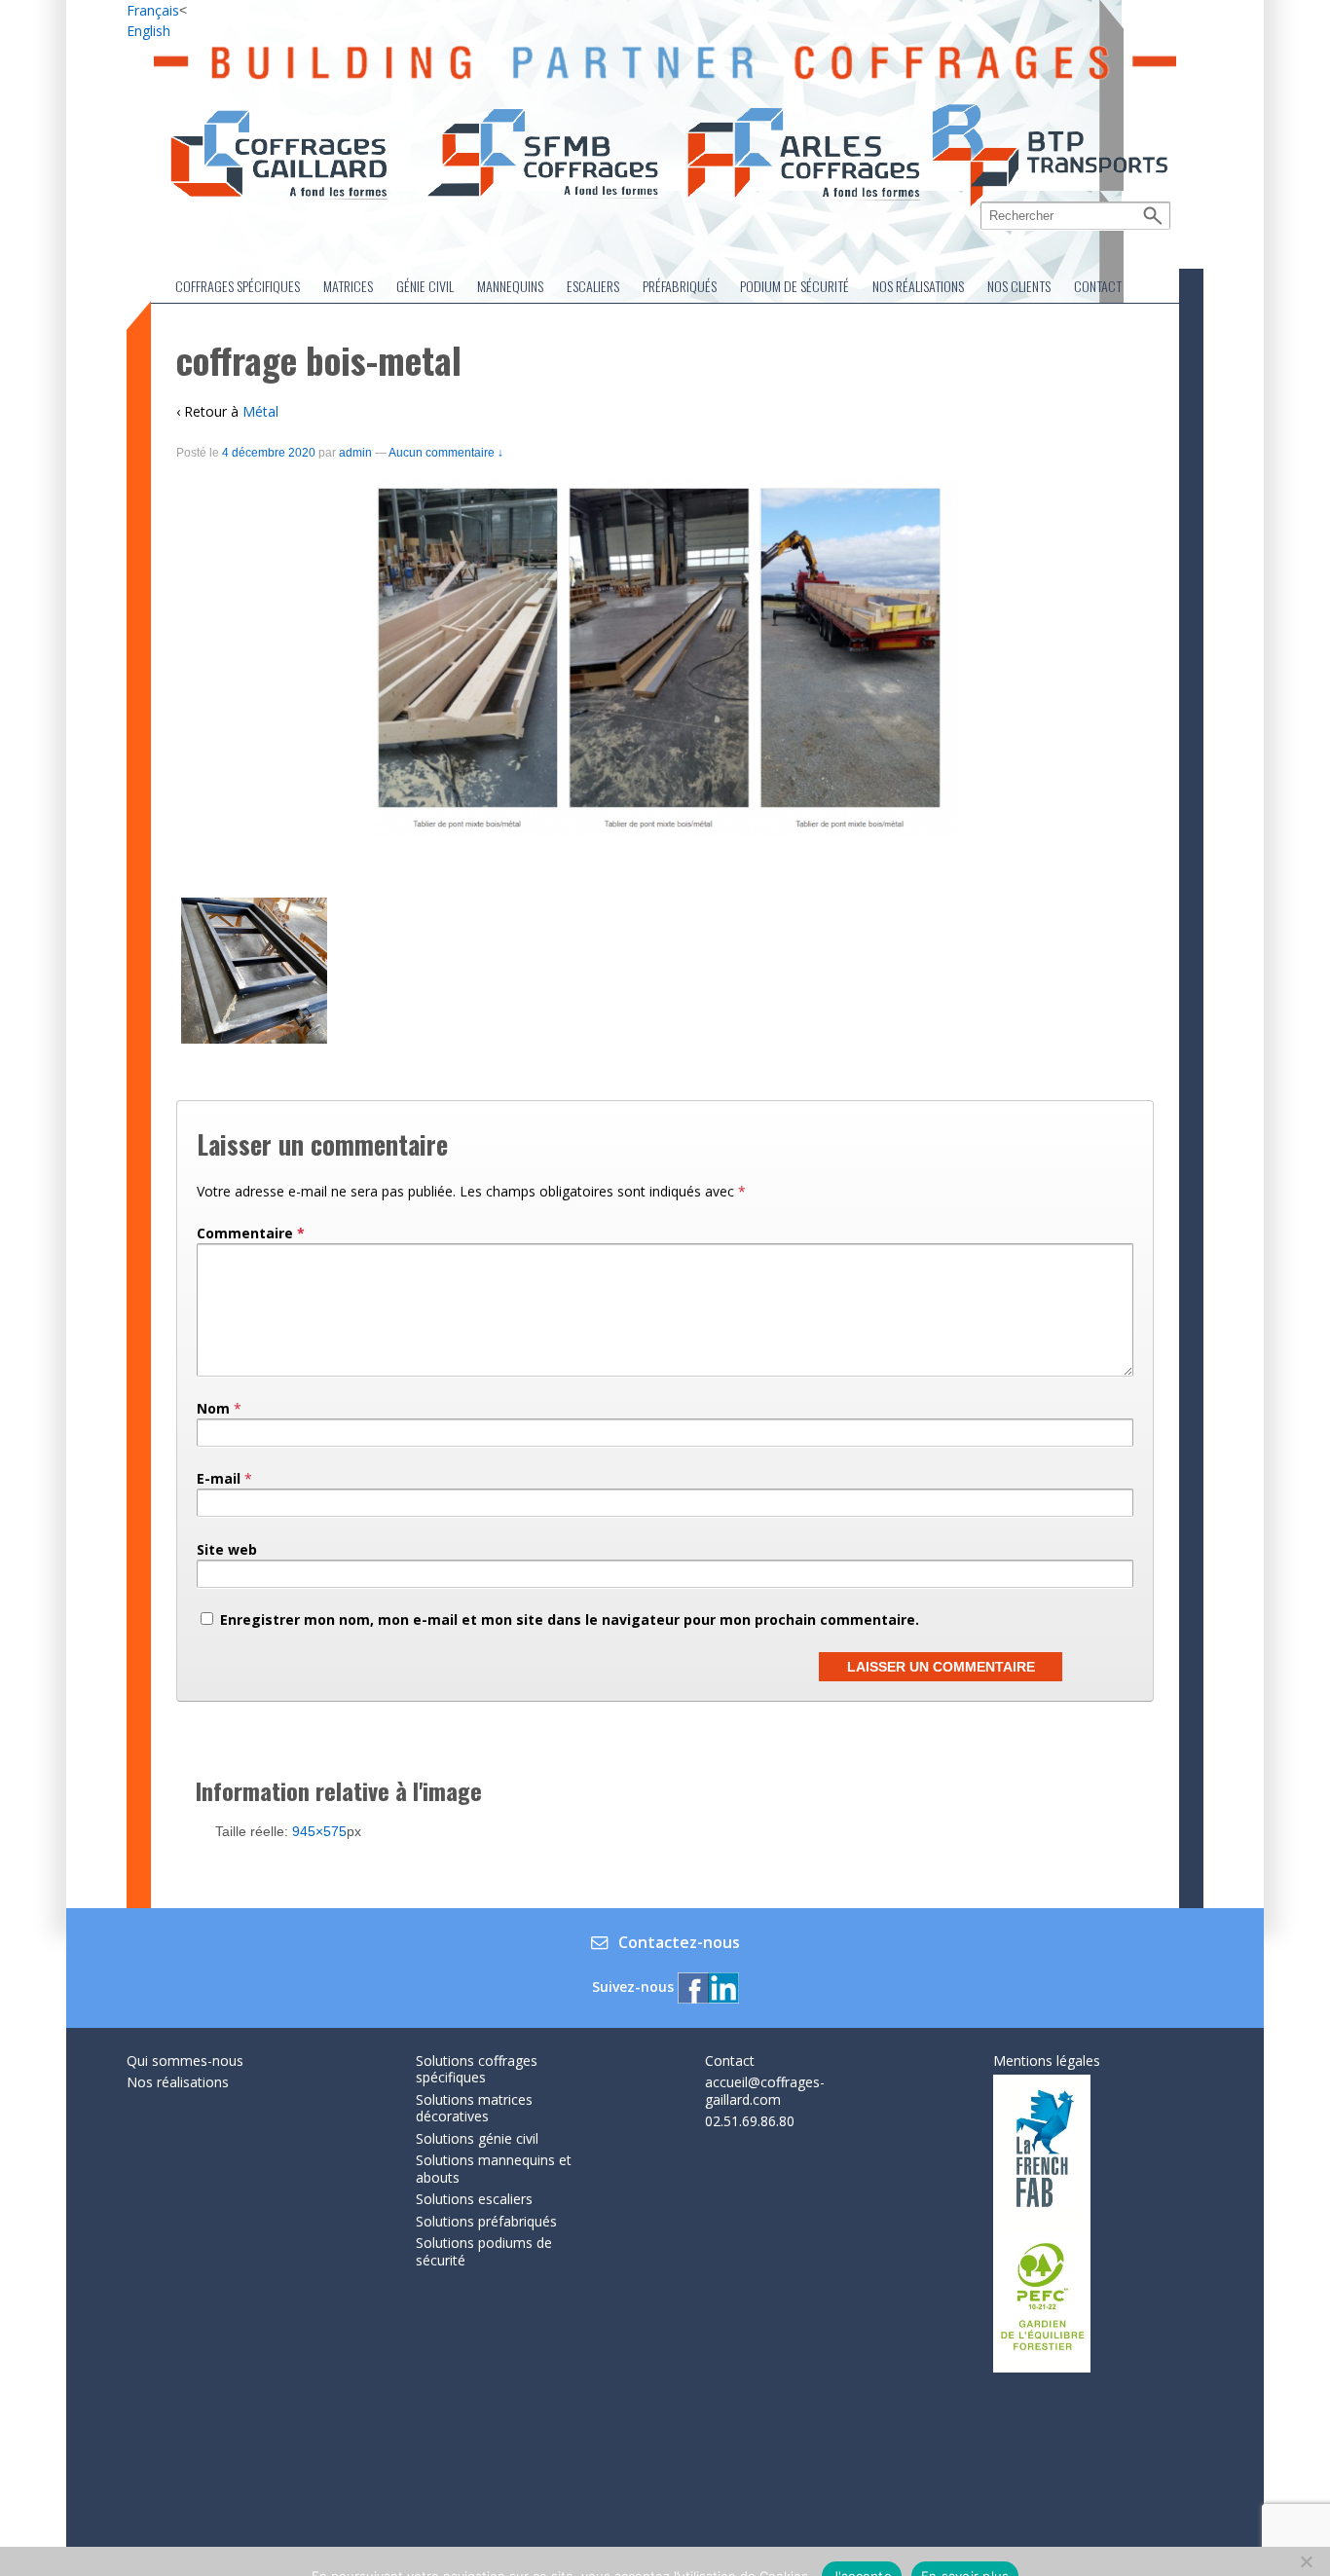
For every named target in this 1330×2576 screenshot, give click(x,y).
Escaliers (593, 286)
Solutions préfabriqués (486, 2221)
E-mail (219, 1478)
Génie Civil (425, 286)
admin (355, 453)
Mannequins (510, 286)
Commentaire (251, 1233)
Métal (260, 411)
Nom (213, 1408)
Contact (1098, 286)
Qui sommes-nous (185, 2061)
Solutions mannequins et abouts (494, 2169)
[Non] (1306, 2561)
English (148, 31)
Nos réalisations (918, 286)
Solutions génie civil (477, 2138)
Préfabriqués (680, 286)
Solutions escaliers (474, 2199)
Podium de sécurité (794, 286)
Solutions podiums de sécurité (484, 2251)
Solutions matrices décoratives (474, 2108)
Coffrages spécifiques (238, 286)
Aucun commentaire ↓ (446, 453)
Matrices (348, 286)
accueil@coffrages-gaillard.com (765, 2091)
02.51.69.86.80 (750, 2121)
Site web (227, 1549)
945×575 (319, 1831)
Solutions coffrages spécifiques (477, 2069)
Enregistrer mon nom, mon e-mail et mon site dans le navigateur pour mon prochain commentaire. (570, 1619)
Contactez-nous (679, 1943)
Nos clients (1019, 286)
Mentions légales (1047, 2061)
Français (153, 10)
